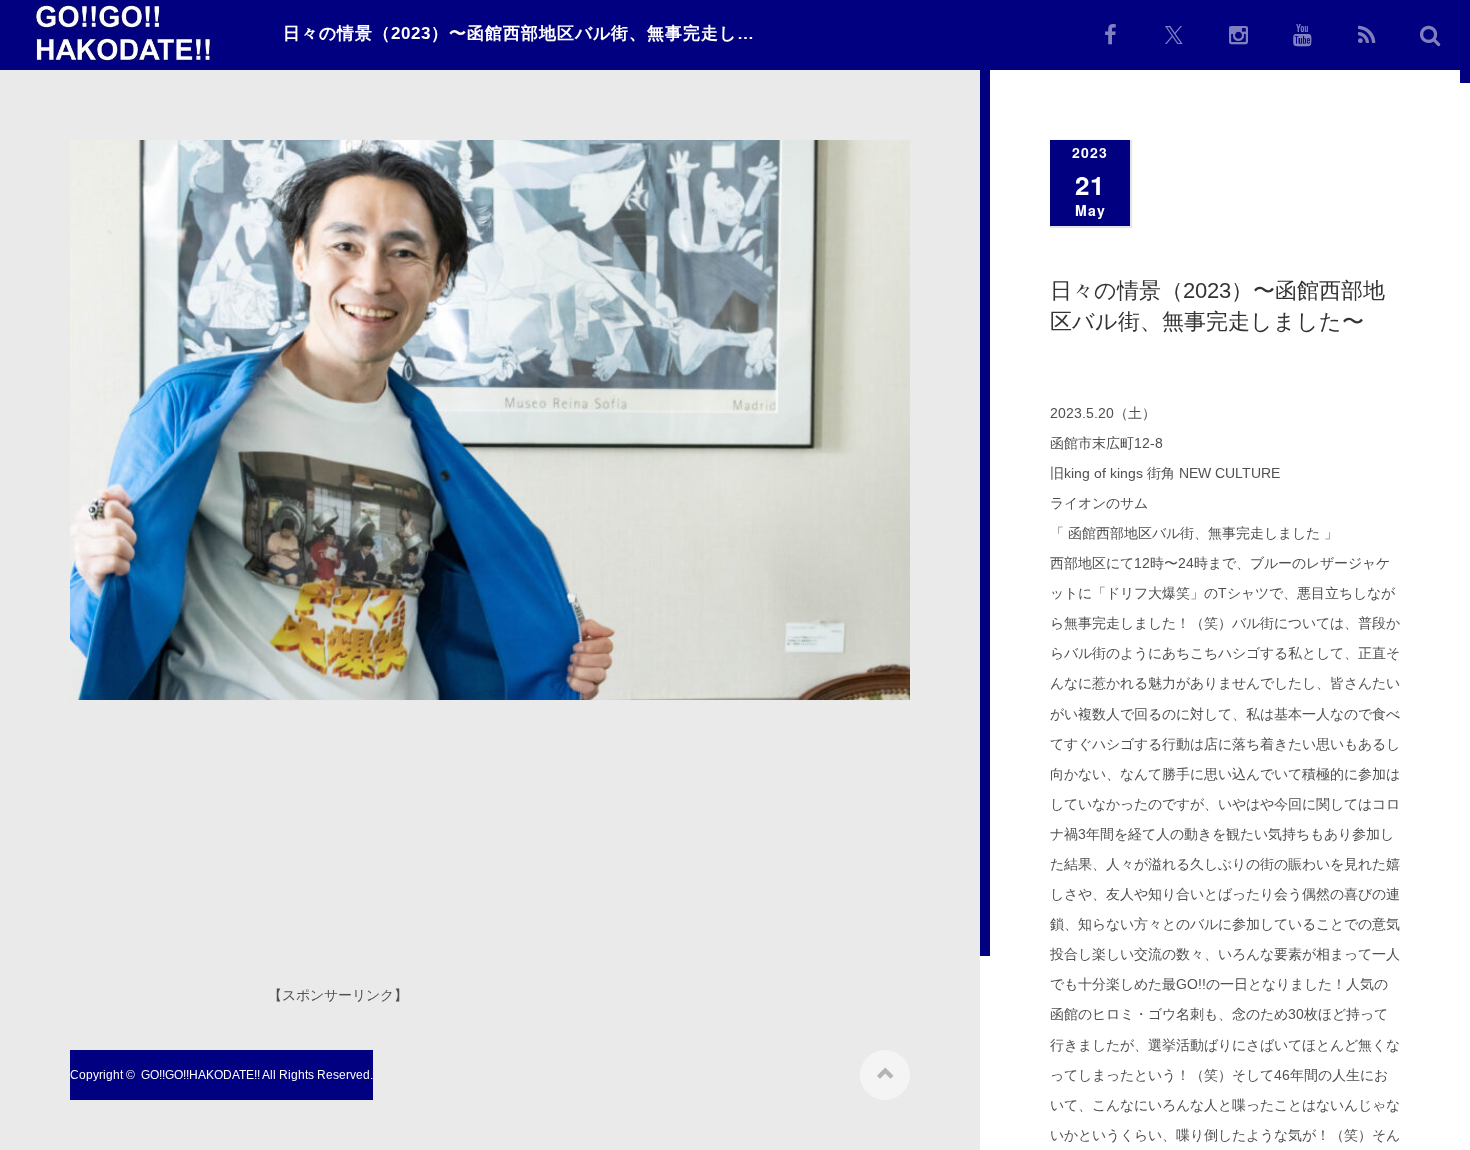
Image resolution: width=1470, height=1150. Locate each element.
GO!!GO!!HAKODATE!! (200, 1075)
